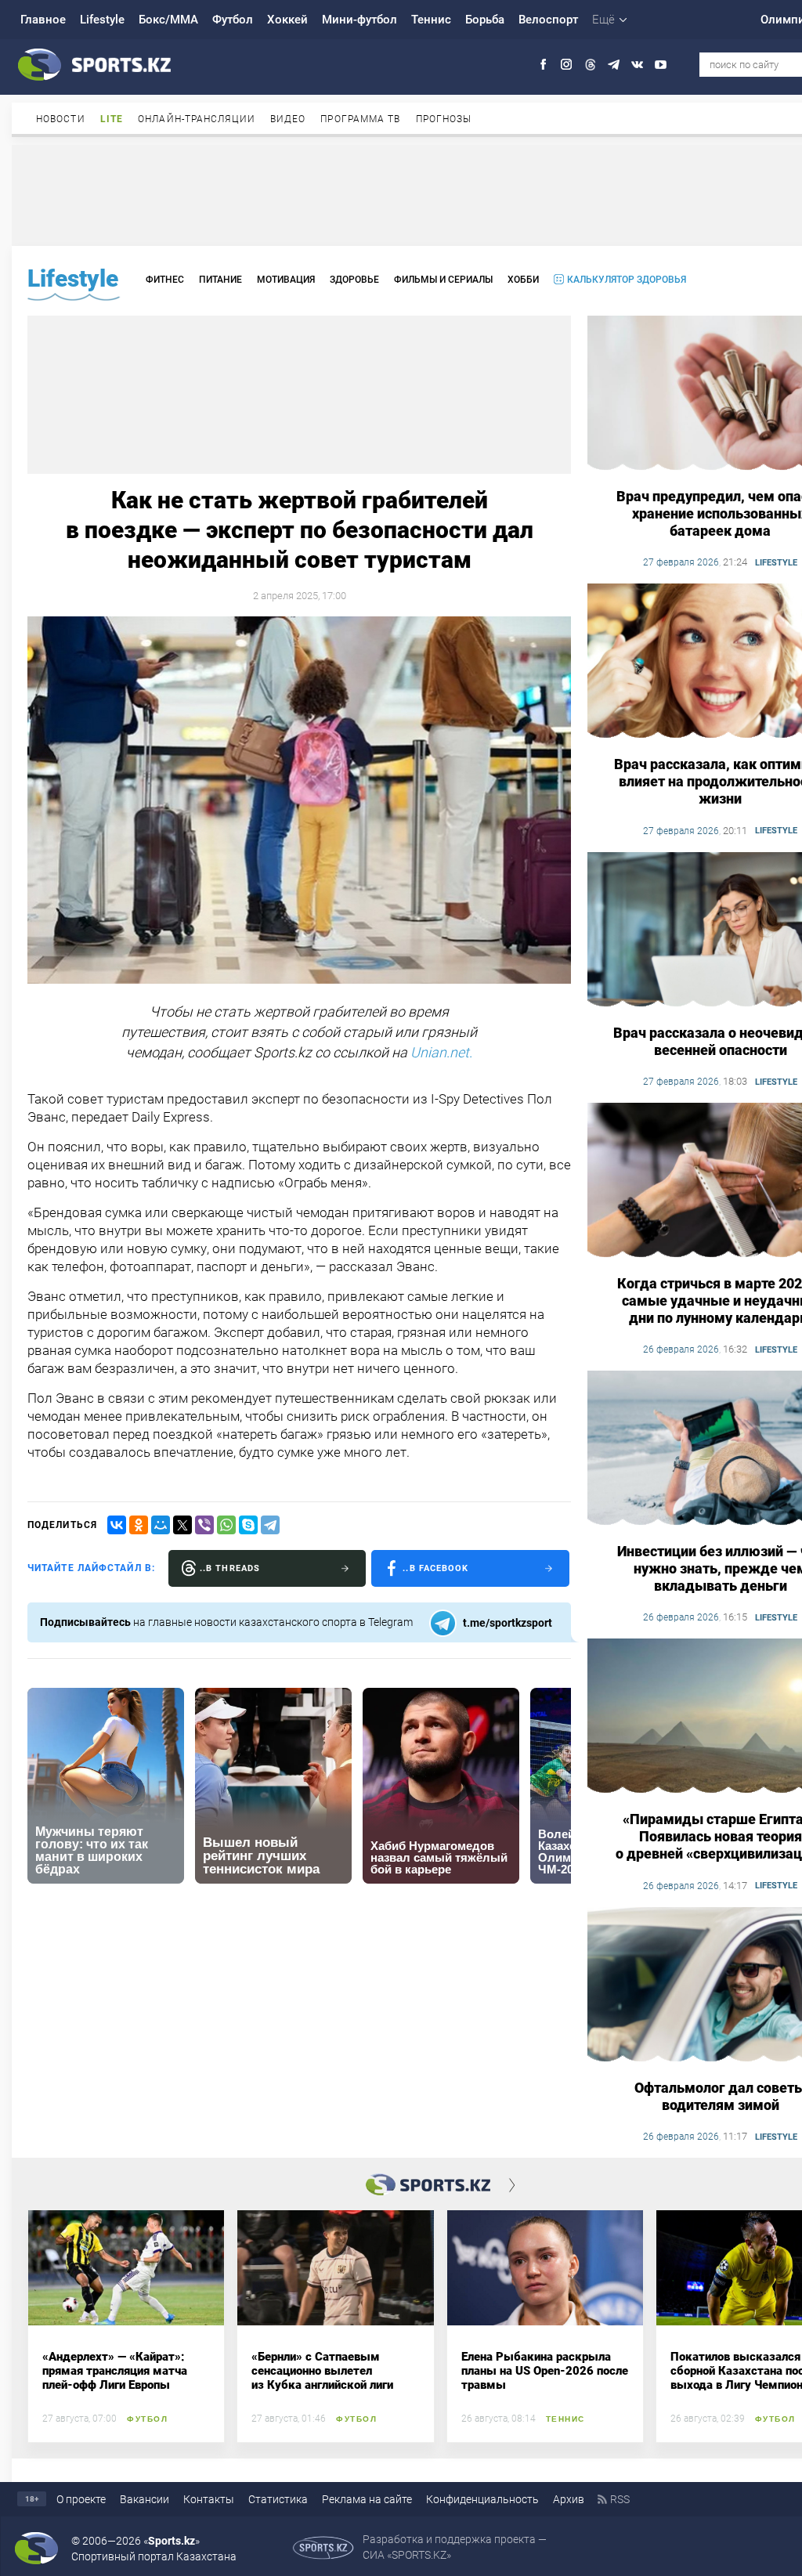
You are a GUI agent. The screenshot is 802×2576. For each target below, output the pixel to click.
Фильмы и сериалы (443, 280)
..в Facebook (435, 1568)
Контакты (209, 2499)
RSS (620, 2499)
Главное (43, 20)
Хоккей (287, 20)
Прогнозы (444, 119)
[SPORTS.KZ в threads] (590, 65)
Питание (220, 280)
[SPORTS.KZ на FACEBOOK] (543, 65)
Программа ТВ (360, 119)
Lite (112, 119)
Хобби (523, 280)
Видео (288, 119)
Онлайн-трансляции (197, 119)
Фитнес (165, 280)
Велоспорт (548, 20)
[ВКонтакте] (117, 1525)
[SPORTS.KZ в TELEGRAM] (614, 65)
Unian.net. (441, 1052)
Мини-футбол (359, 20)
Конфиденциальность (482, 2499)
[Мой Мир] (161, 1525)
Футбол (233, 20)
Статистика (278, 2499)
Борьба (485, 20)
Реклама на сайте (367, 2499)
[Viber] (204, 1525)
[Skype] (248, 1525)
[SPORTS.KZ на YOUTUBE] (661, 65)
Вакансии (145, 2499)
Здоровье (354, 280)
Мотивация (286, 280)
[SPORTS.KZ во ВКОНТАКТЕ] (637, 65)
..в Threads (230, 1568)
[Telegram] (270, 1525)
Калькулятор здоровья (627, 280)
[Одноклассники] (139, 1525)
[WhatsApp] (226, 1525)
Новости (61, 119)
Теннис (431, 20)
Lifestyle (102, 20)
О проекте (81, 2499)
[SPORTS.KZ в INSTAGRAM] (567, 65)
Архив (569, 2499)
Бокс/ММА (168, 20)
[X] (182, 1525)
